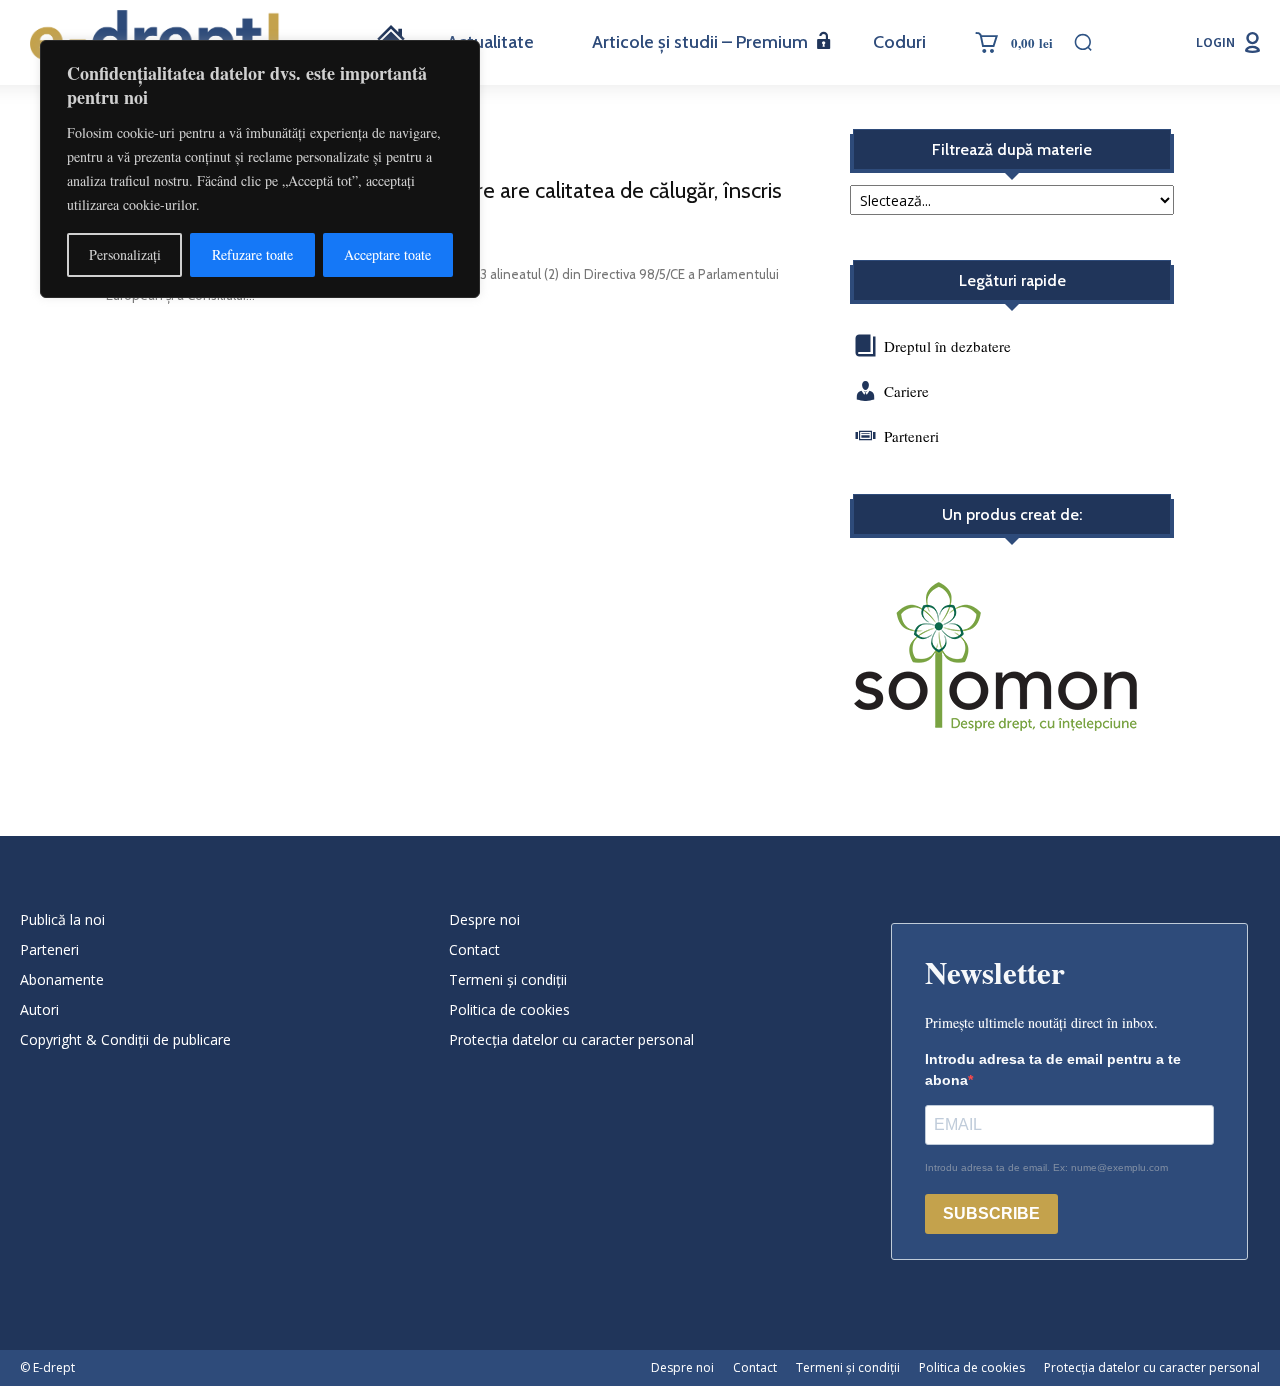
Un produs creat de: (1012, 515)
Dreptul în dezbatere (945, 346)
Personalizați (125, 254)
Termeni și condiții (508, 979)
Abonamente (62, 979)
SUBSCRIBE (991, 1213)
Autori (39, 1009)
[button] (1083, 42)
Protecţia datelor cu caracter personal (571, 1039)
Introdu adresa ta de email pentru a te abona (1053, 1069)
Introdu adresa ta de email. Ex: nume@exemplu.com (1046, 1167)
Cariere (906, 391)
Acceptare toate (387, 254)
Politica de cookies (509, 1009)
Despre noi (484, 919)
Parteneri (911, 436)
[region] (260, 169)
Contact (474, 949)
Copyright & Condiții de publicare (125, 1039)
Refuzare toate (252, 254)
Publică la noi (62, 919)
